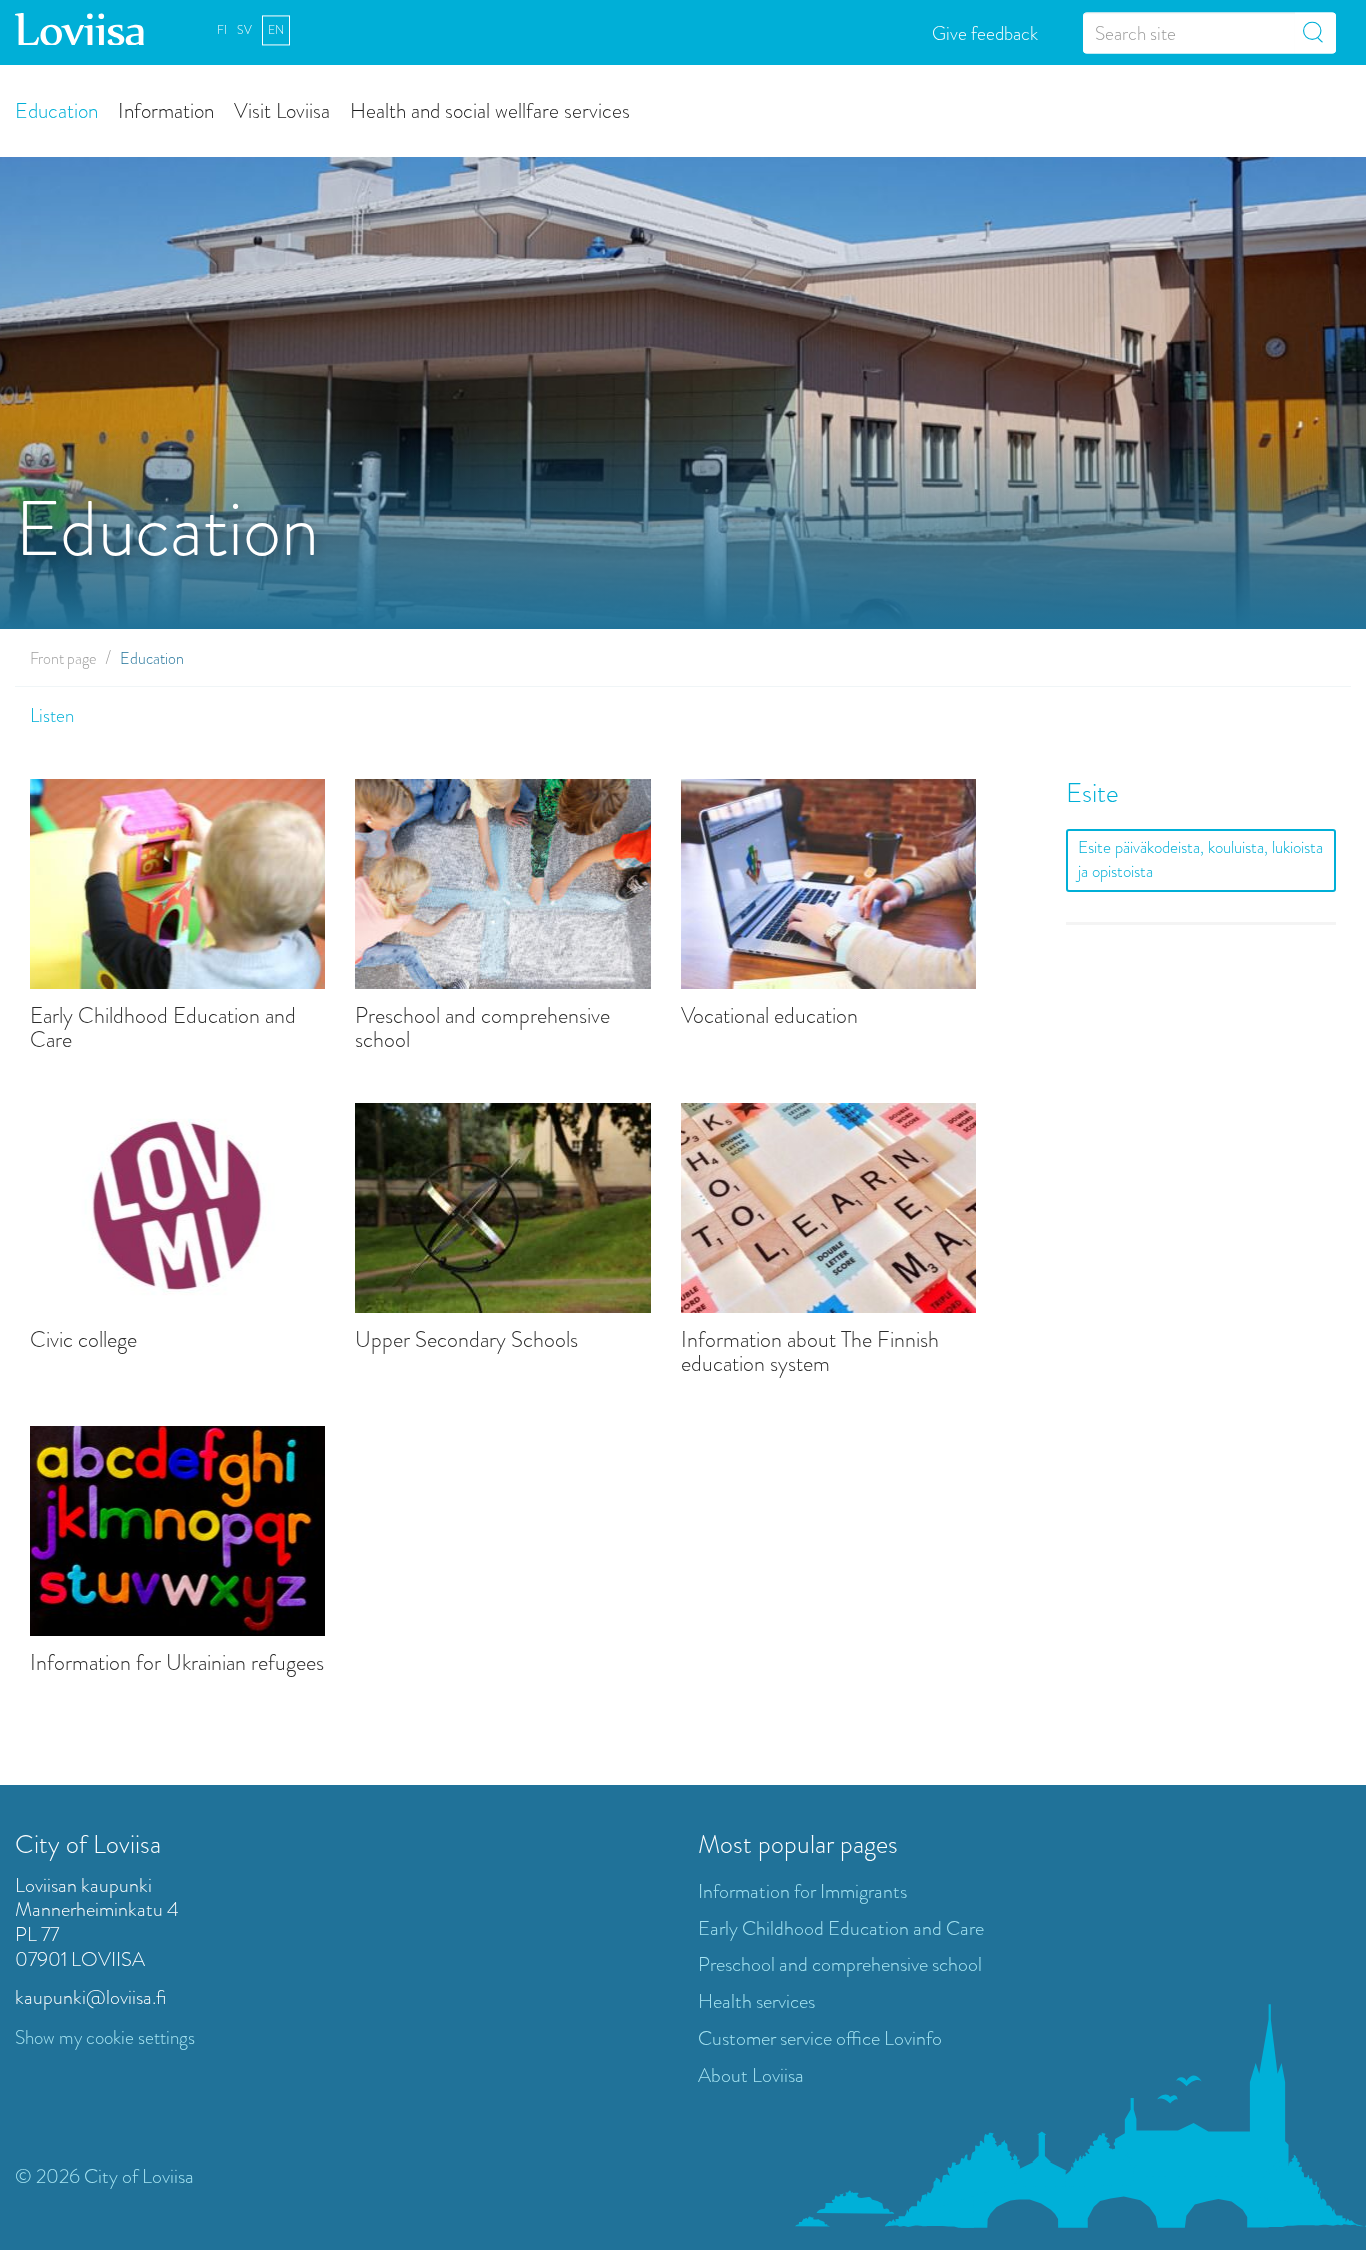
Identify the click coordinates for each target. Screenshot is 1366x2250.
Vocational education (769, 1016)
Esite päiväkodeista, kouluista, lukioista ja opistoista (1200, 859)
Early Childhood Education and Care (163, 1028)
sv (244, 30)
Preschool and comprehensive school (482, 1028)
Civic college (83, 1340)
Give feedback (985, 32)
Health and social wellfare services (490, 109)
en (276, 30)
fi (222, 30)
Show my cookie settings (105, 2037)
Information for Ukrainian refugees (177, 1663)
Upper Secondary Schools (466, 1340)
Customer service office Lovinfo (820, 2038)
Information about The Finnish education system (810, 1352)
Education (56, 109)
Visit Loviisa (282, 109)
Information (166, 109)
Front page (63, 658)
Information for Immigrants (802, 1891)
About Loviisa (751, 2075)
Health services (756, 2001)
